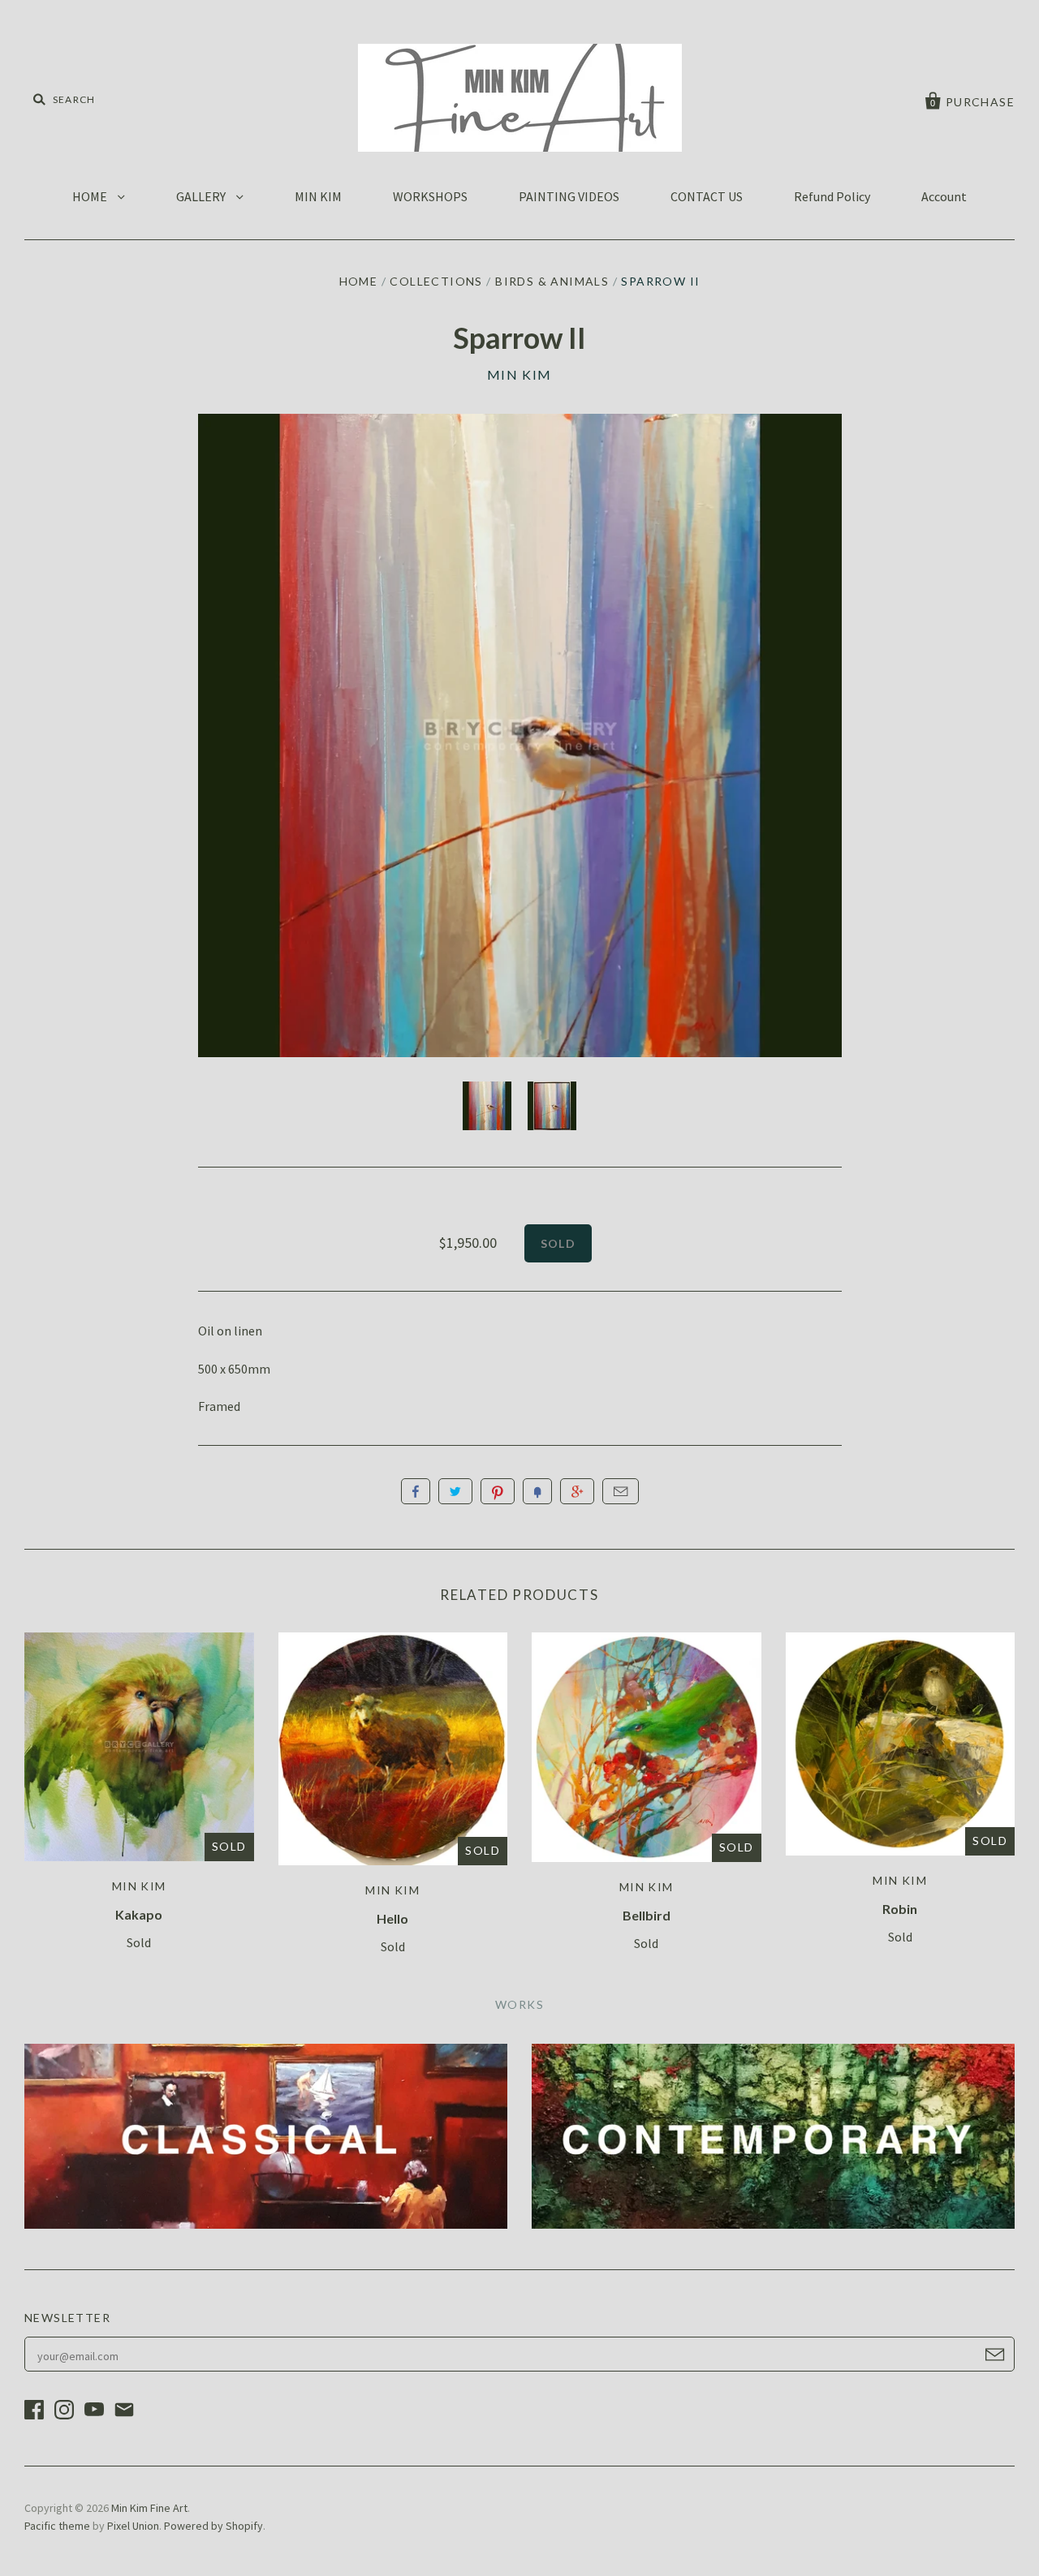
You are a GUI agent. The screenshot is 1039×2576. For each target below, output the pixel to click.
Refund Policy (832, 196)
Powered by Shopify (213, 2526)
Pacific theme (57, 2526)
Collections (436, 281)
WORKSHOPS (430, 196)
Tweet (455, 1491)
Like (416, 1491)
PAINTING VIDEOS (569, 196)
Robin (900, 1909)
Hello (392, 1918)
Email (621, 1491)
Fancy (537, 1491)
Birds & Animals (552, 281)
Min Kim (519, 374)
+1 (577, 1491)
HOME (91, 196)
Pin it (498, 1491)
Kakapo (139, 1914)
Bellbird (647, 1915)
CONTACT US (707, 196)
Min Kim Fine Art (149, 2508)
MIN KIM (318, 196)
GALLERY (202, 196)
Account (944, 196)
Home (359, 281)
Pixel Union (133, 2526)
